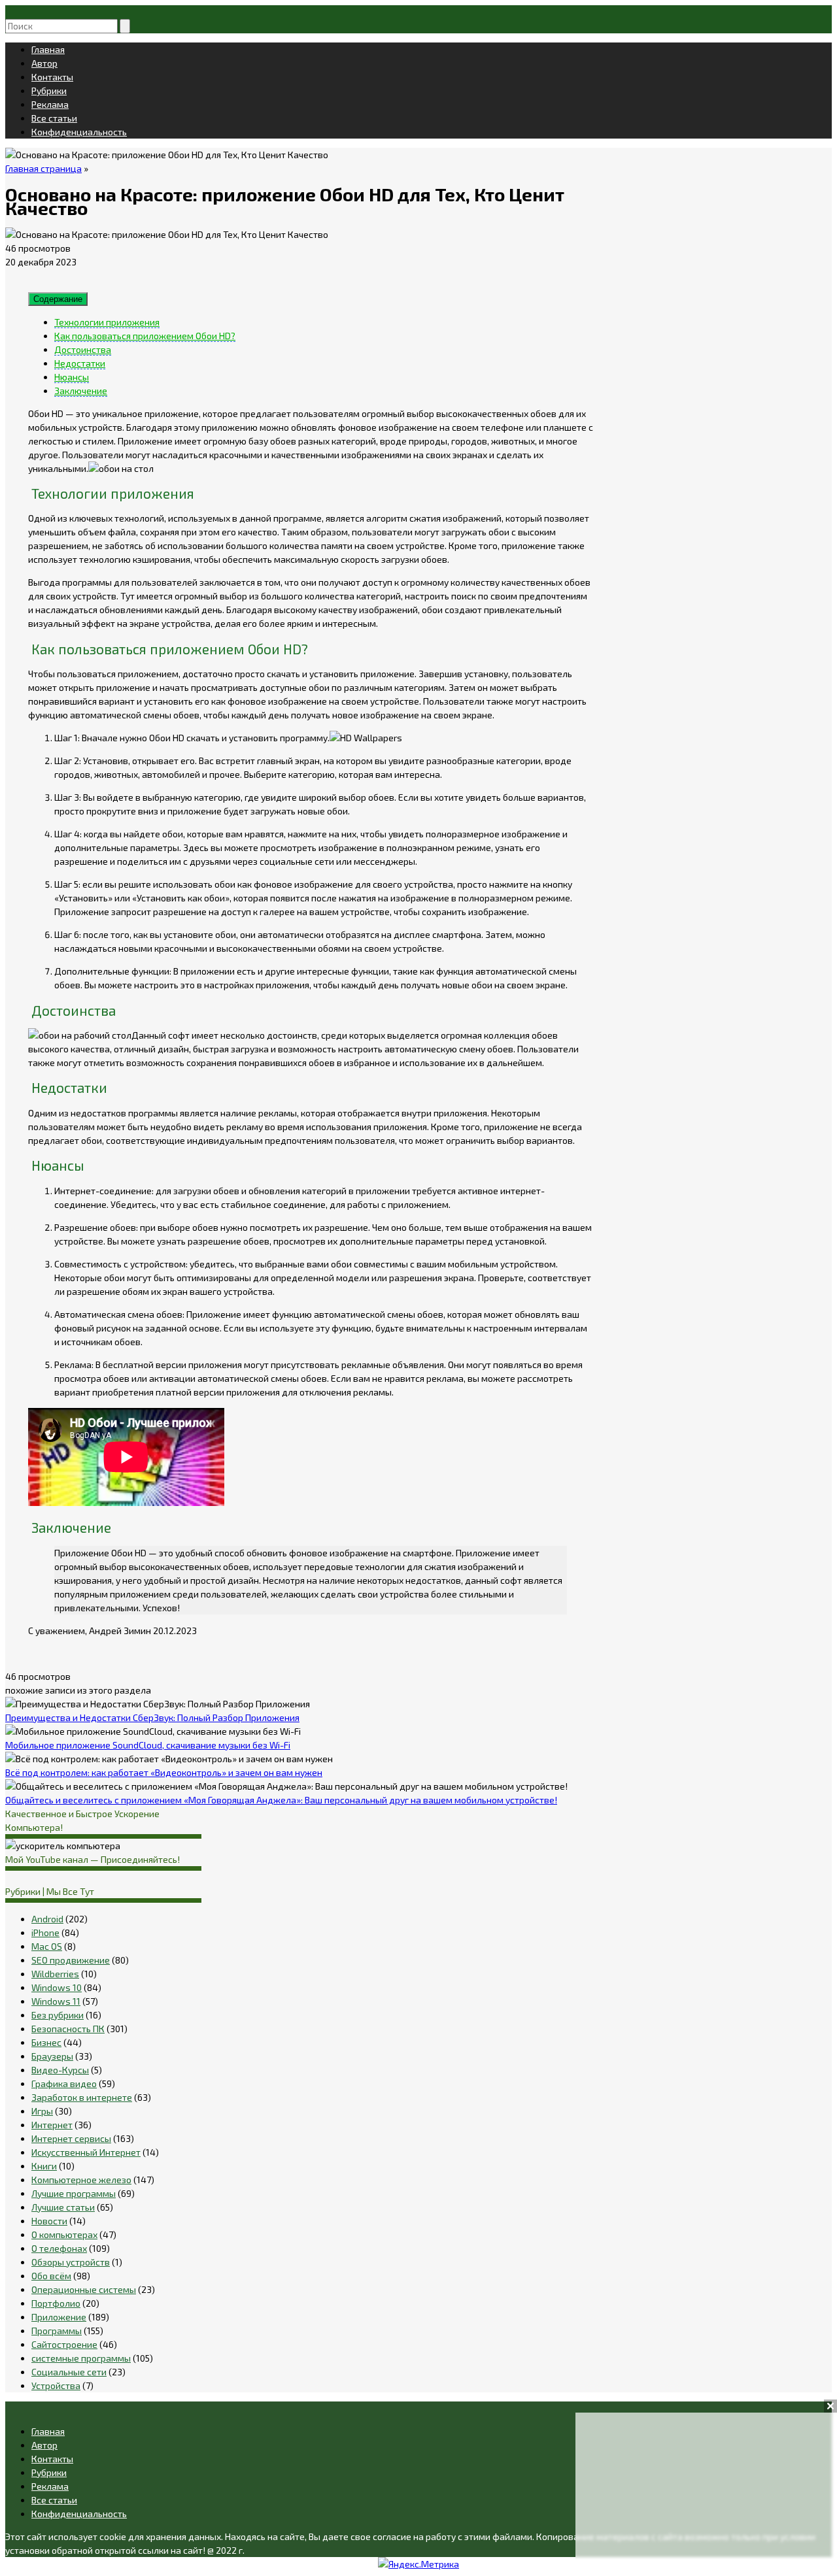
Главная (48, 49)
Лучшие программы (74, 2193)
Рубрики (49, 91)
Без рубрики (58, 2015)
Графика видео (64, 2083)
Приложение (59, 2317)
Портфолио (56, 2303)
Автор (44, 63)
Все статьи (54, 118)
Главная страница (43, 168)
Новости (49, 2221)
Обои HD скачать (184, 738)
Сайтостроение (64, 2344)
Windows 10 (57, 1987)
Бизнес (46, 2042)
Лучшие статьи (63, 2207)
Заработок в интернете (82, 2097)
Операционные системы (84, 2289)
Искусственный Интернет (86, 2152)
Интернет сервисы (71, 2138)
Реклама (50, 104)
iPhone (45, 1932)
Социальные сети (69, 2372)
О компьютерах (64, 2234)
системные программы (81, 2358)
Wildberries (55, 1974)
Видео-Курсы (60, 2070)
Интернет (52, 2125)
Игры (42, 2111)
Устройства (56, 2385)
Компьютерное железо (81, 2180)
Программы (57, 2331)
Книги (44, 2166)
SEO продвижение (71, 1960)
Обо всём (51, 2276)
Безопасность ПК (68, 2029)
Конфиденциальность (79, 132)
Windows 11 (56, 2001)
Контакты (52, 77)
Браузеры (52, 2056)
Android (47, 1919)
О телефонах (59, 2248)
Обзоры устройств (71, 2262)
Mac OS (47, 1946)
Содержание (58, 299)
